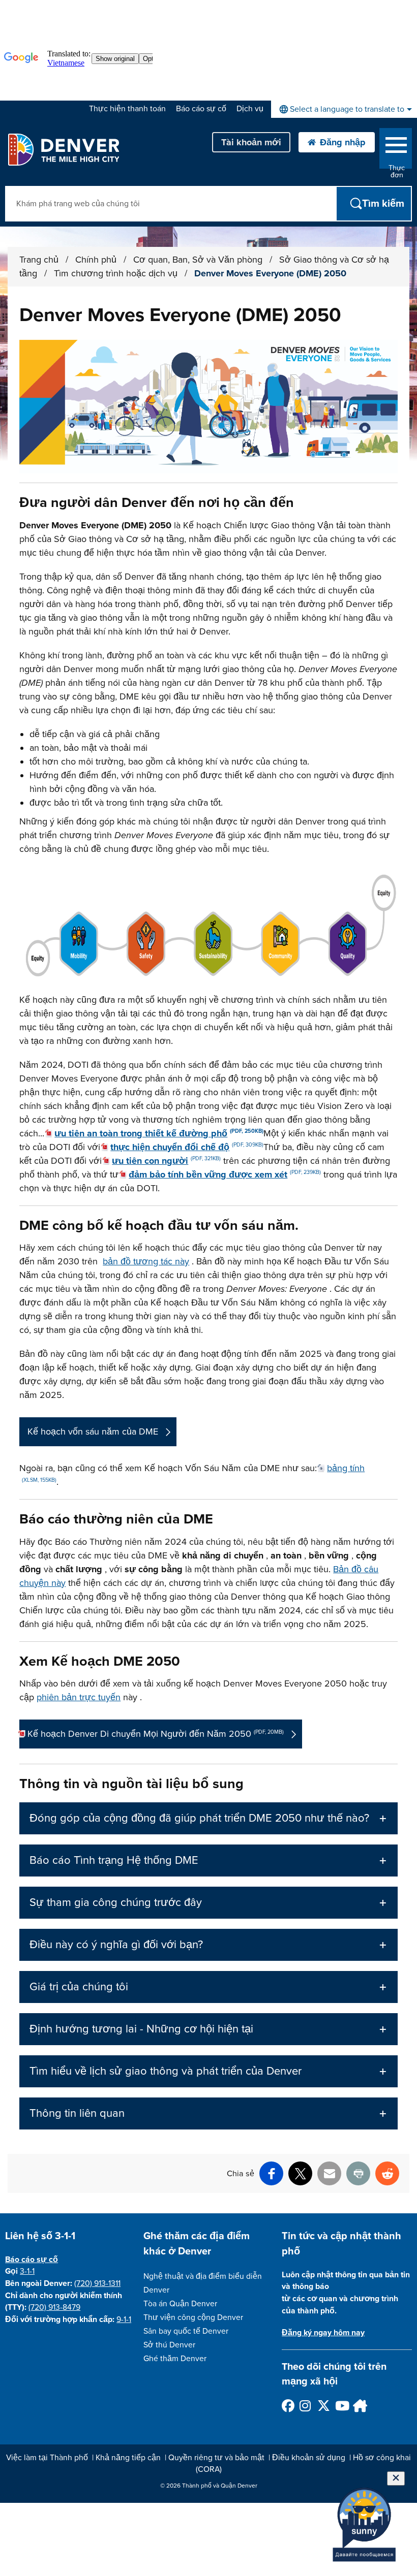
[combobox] (344, 109)
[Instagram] (305, 2406)
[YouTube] (341, 2406)
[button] (208, 1818)
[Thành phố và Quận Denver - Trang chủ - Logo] (63, 149)
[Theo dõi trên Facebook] (288, 2406)
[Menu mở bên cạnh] (396, 147)
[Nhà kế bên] (359, 2406)
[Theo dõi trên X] (323, 2406)
